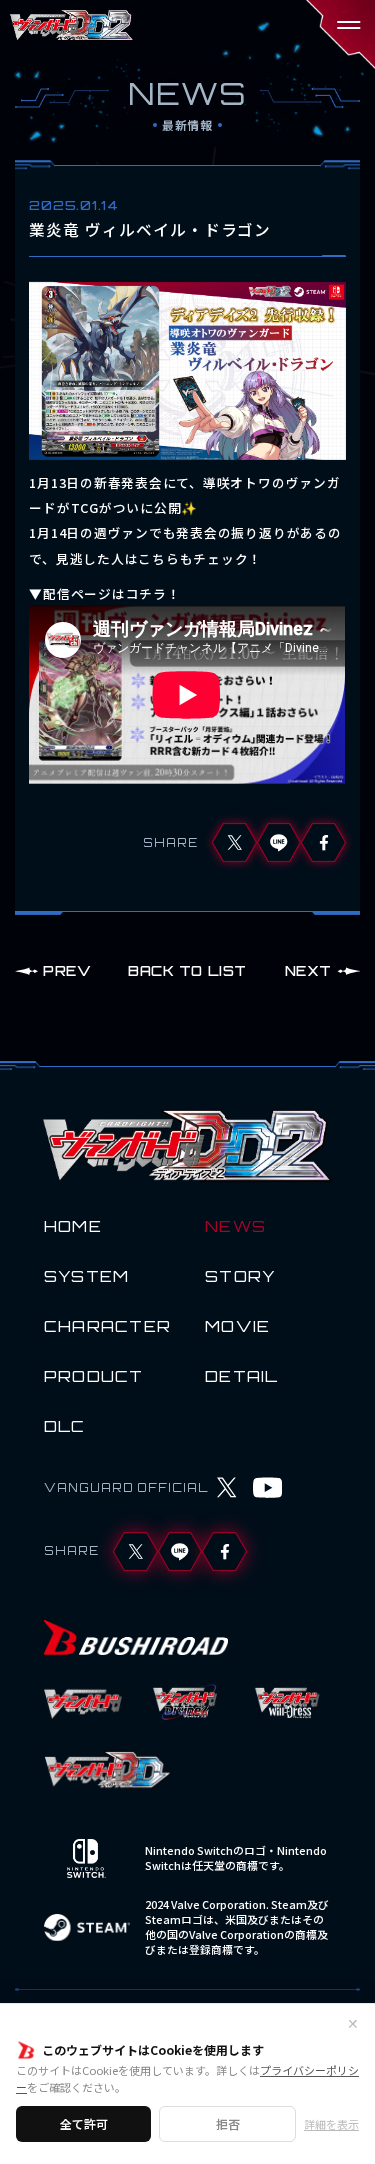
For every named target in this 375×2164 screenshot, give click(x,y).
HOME (73, 1226)
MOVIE (237, 1326)
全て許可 (84, 2123)
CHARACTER (107, 1326)
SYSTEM (87, 1276)
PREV (67, 970)
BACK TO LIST (187, 970)
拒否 (228, 2123)
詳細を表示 (331, 2124)
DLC (65, 1426)
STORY (240, 1276)
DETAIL (242, 1376)
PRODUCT (94, 1376)
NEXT (308, 970)
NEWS (235, 1226)
